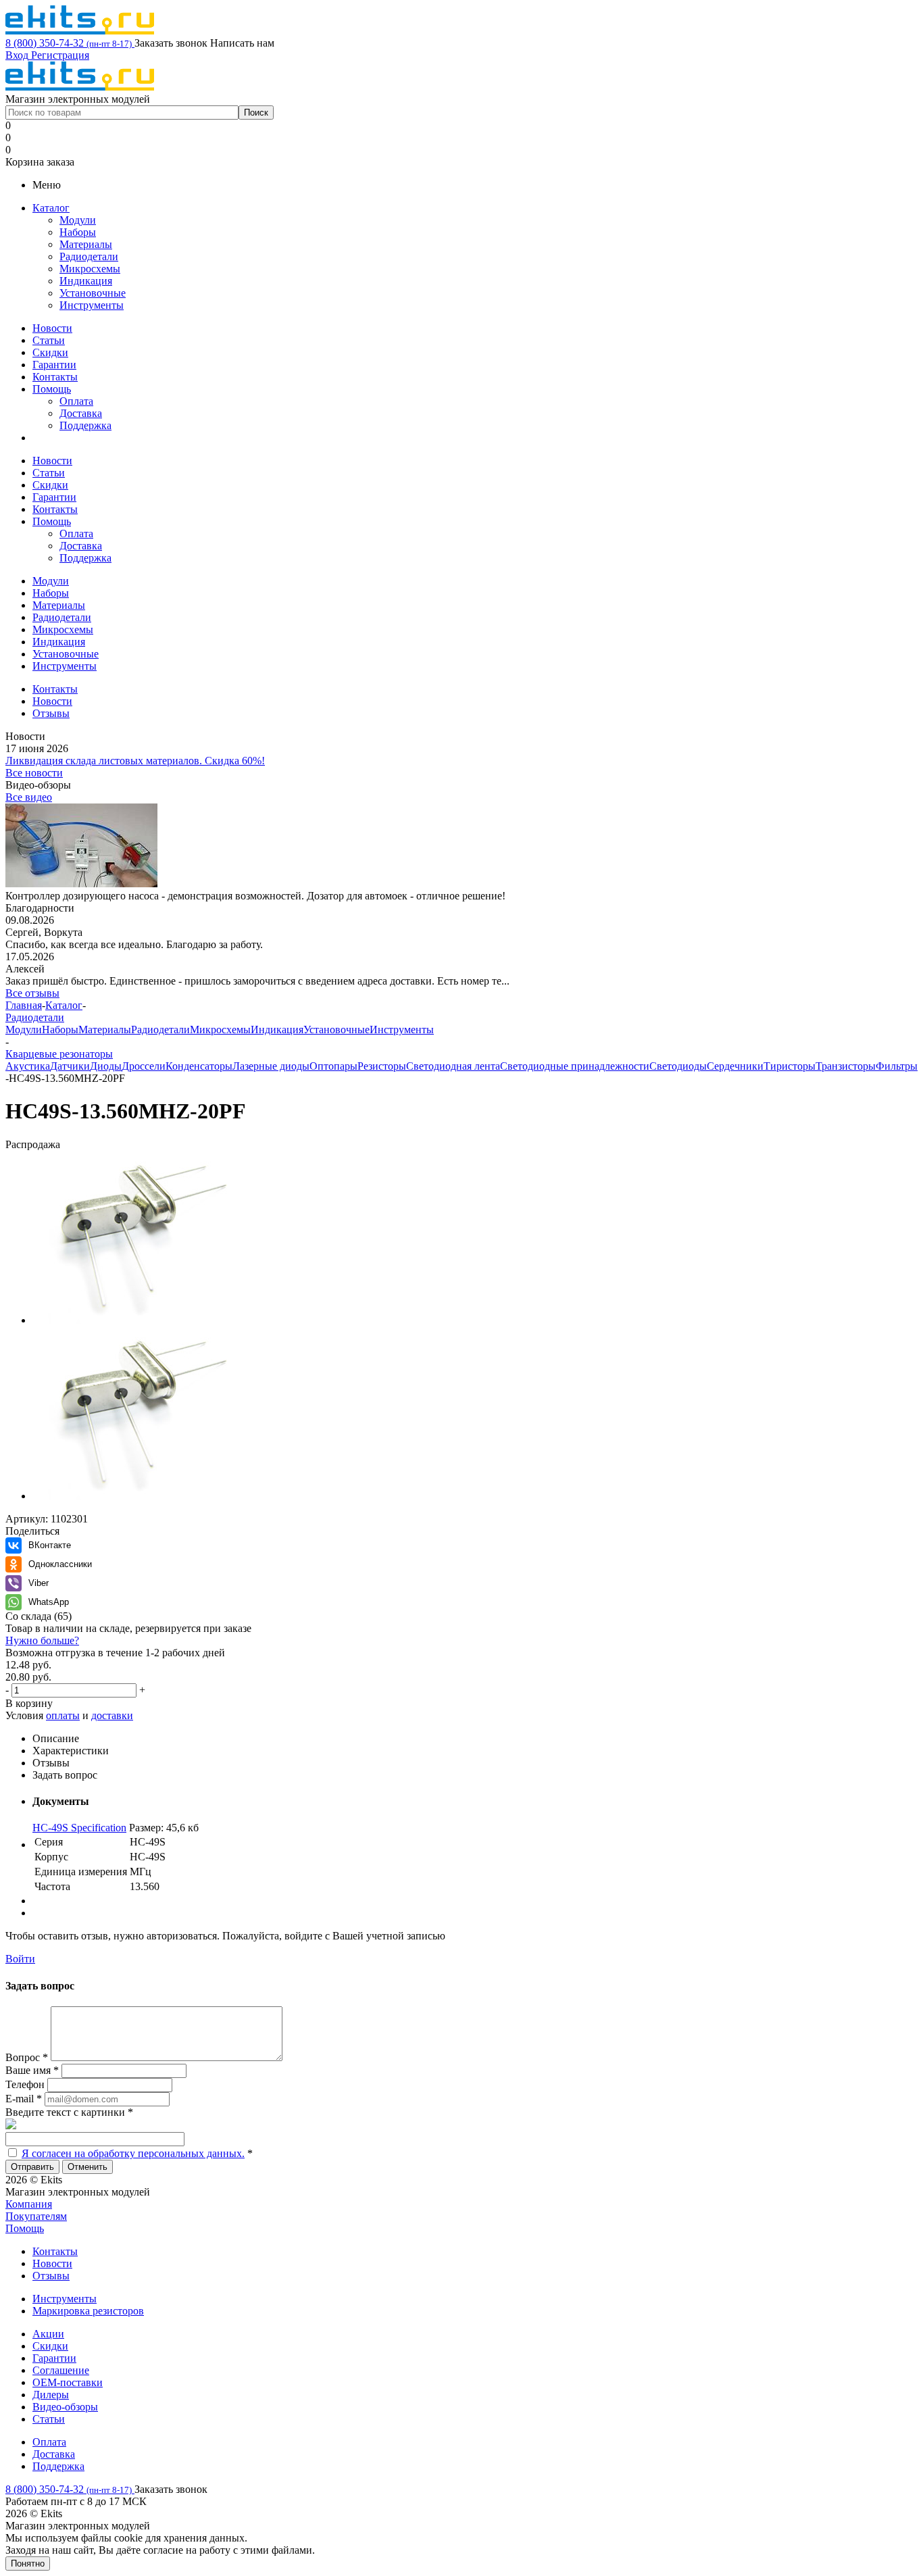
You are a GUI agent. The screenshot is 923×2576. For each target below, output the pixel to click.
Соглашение (61, 2370)
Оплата (76, 401)
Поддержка (85, 425)
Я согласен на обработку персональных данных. (133, 2153)
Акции (48, 2334)
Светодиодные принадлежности (575, 1066)
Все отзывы (32, 993)
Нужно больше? (42, 1640)
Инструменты (92, 305)
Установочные (93, 293)
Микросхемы (90, 269)
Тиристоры (790, 1066)
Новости (52, 328)
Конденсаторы (199, 1066)
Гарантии (54, 365)
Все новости (34, 773)
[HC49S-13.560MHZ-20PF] (141, 1320)
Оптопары (333, 1066)
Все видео (29, 797)
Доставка (81, 413)
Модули (78, 220)
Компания (29, 2204)
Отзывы (51, 2276)
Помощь (52, 389)
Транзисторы (846, 1066)
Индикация (86, 281)
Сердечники (735, 1066)
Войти (20, 1959)
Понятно (28, 2563)
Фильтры (897, 1066)
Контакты (55, 377)
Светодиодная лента (453, 1066)
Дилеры (51, 2395)
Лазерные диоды (271, 1066)
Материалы (86, 244)
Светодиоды (678, 1066)
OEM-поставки (68, 2382)
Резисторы (382, 1066)
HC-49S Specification (79, 1828)
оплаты (63, 1715)
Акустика (28, 1066)
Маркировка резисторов (88, 2311)
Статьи (49, 340)
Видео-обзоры (65, 2407)
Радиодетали (89, 256)
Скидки (50, 352)
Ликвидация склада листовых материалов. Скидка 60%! (135, 761)
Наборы (78, 232)
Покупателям (36, 2216)
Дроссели (144, 1066)
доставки (112, 1715)
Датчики (70, 1066)
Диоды (106, 1066)
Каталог (51, 208)
